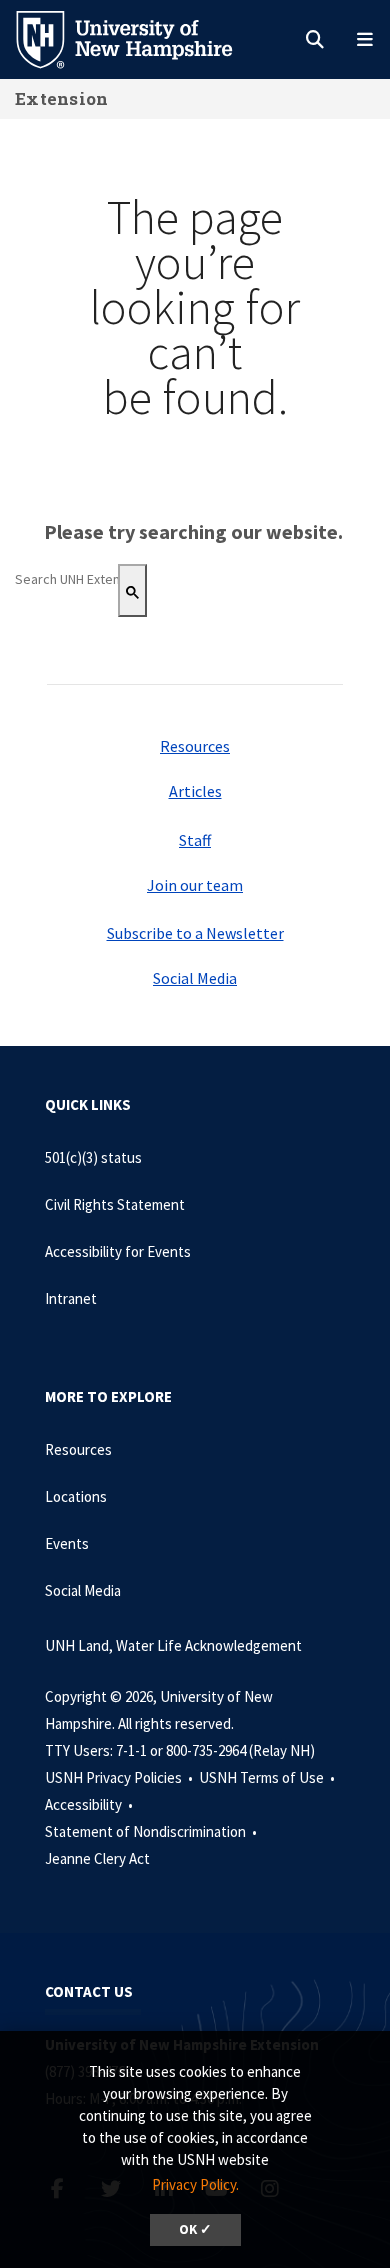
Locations (76, 1496)
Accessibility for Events (118, 1251)
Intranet (71, 1298)
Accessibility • (90, 1804)
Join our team (195, 885)
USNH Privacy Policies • (120, 1777)
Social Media (195, 978)
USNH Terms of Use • (268, 1777)
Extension (62, 98)
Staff (195, 840)
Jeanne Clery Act (97, 1858)
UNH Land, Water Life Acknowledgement (173, 1645)
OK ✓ (195, 2229)
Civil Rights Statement (115, 1204)
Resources (195, 746)
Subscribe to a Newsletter (195, 933)
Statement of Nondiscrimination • (152, 1831)
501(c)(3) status (93, 1157)
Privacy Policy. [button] (195, 2184)
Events (67, 1543)
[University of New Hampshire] (140, 38)
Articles (195, 791)
